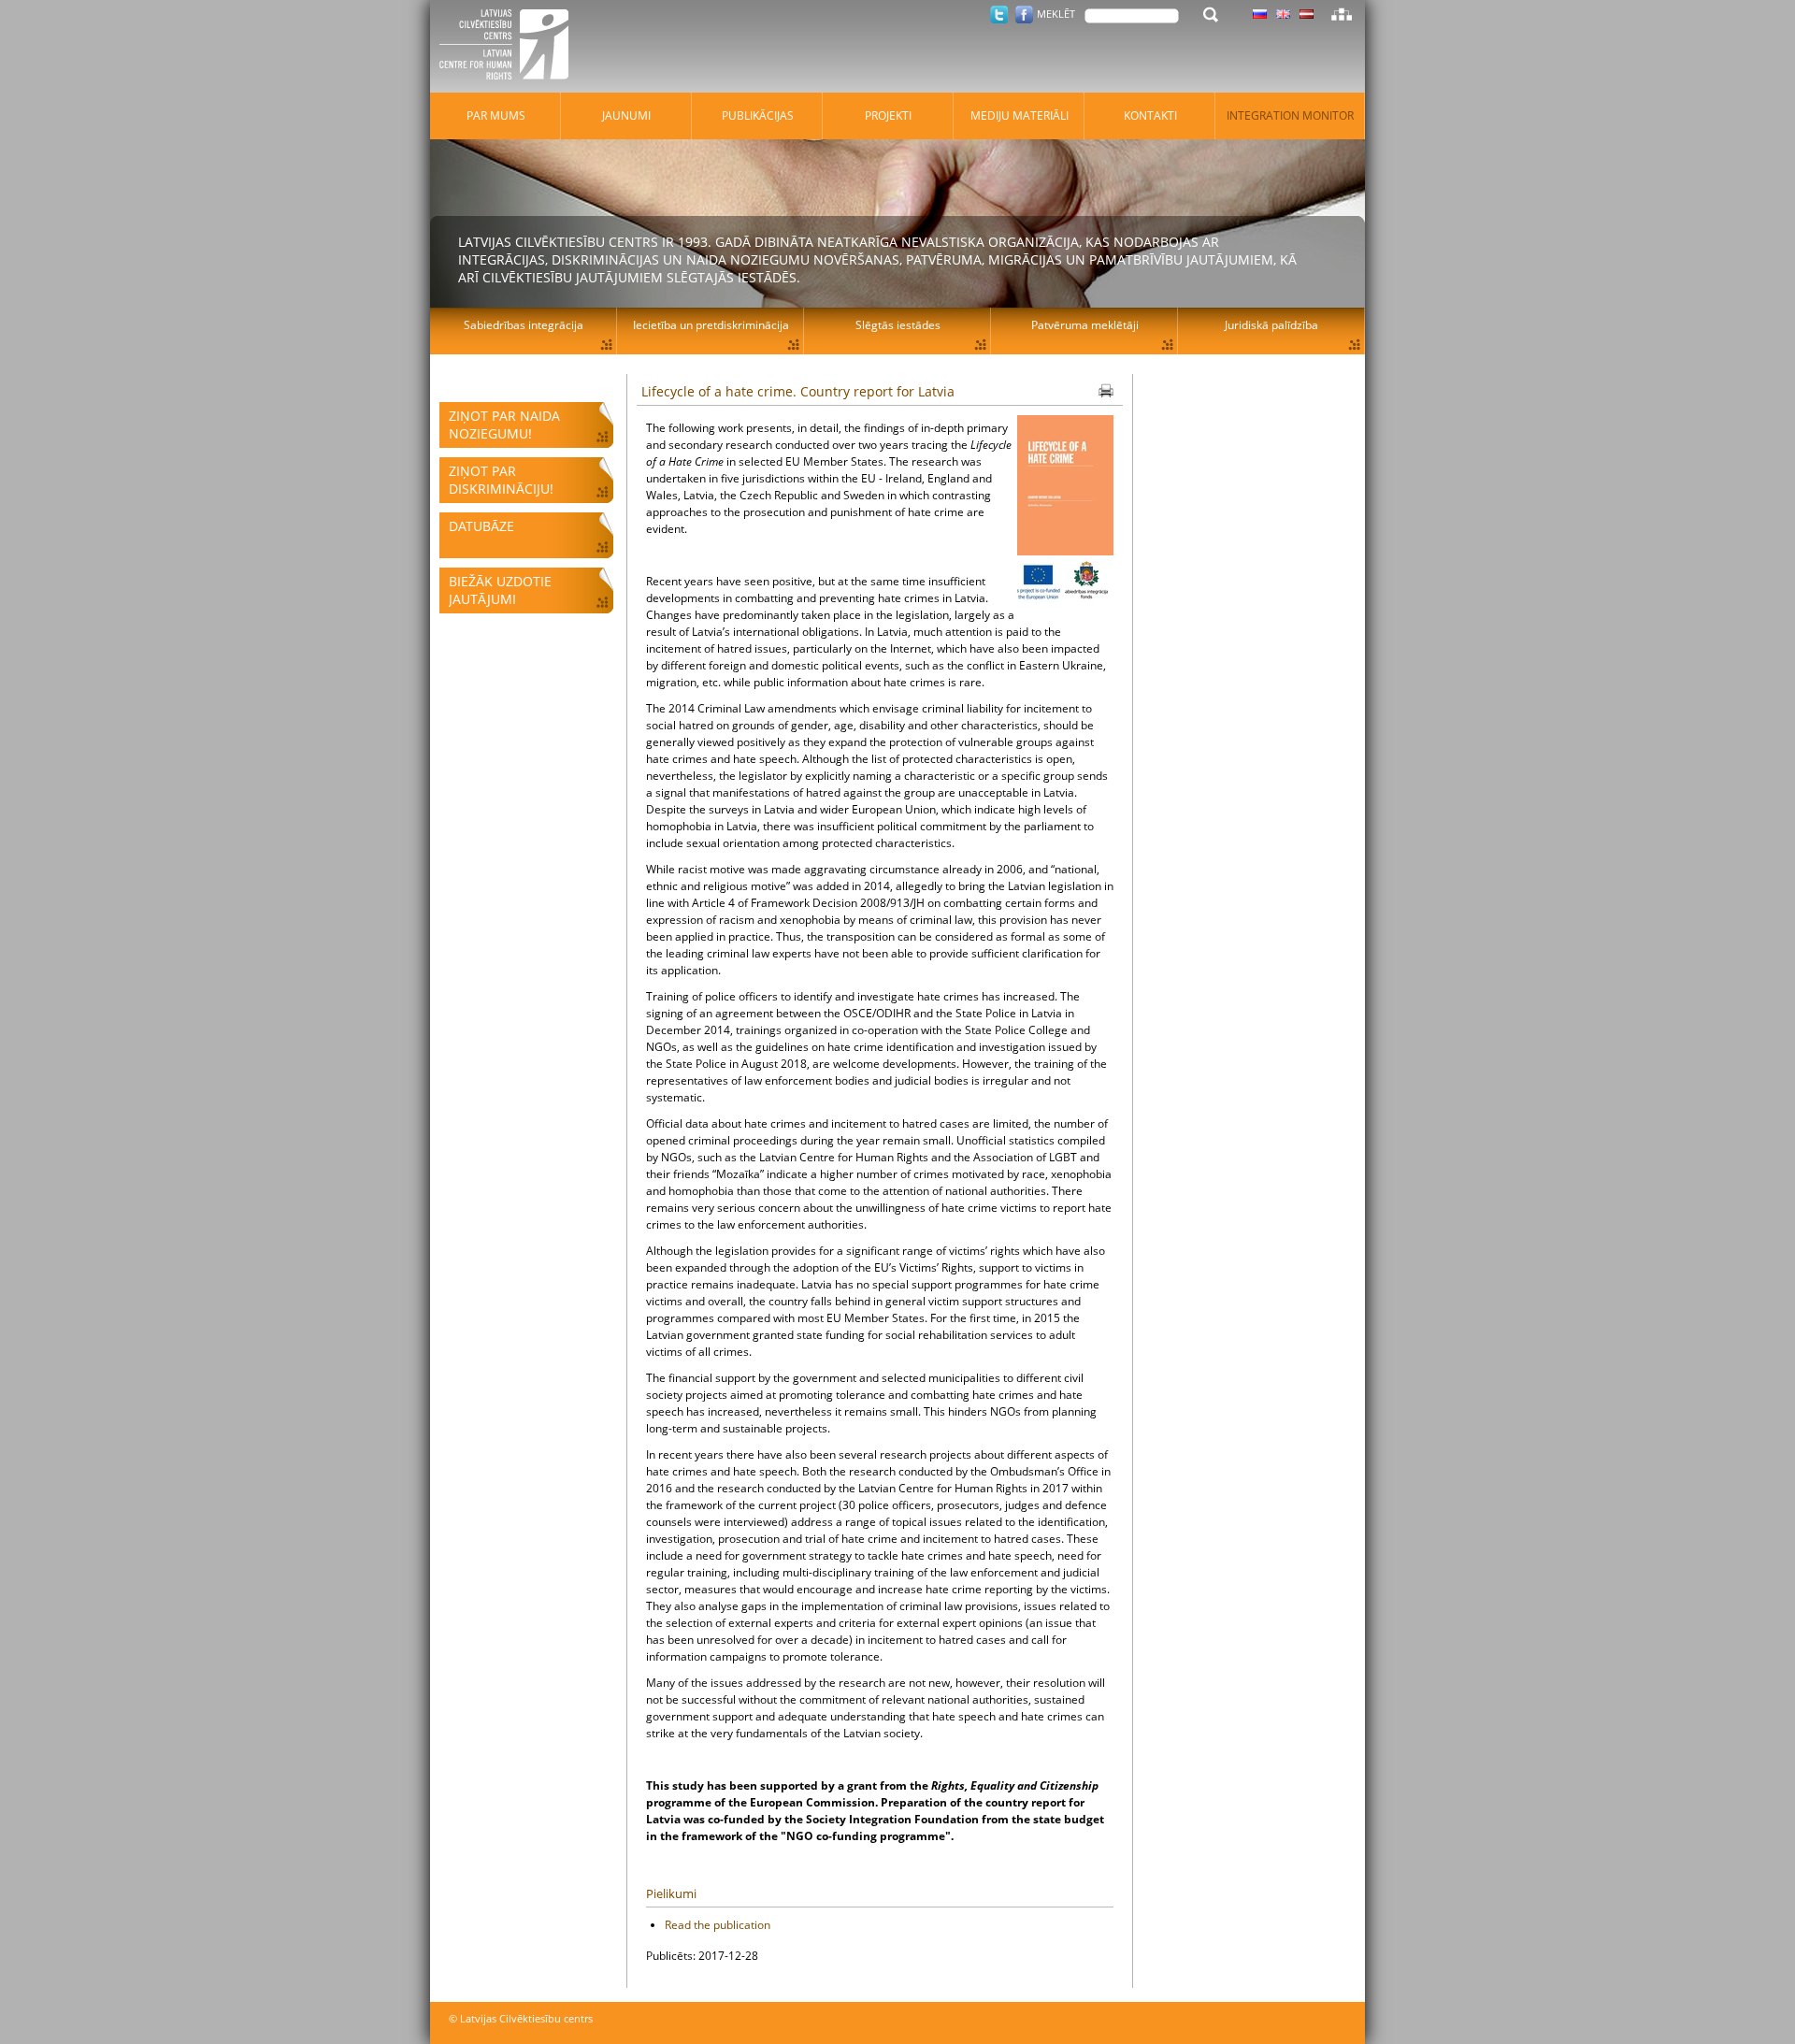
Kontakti (1150, 115)
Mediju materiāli (1020, 115)
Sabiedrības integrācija (524, 325)
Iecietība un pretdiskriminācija (711, 325)
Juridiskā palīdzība (1271, 325)
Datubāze (481, 526)
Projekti (888, 115)
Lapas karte (1342, 14)
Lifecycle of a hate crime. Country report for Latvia (798, 391)
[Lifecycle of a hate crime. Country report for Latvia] (1065, 488)
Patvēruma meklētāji (1085, 325)
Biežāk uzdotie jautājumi (500, 590)
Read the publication (718, 1925)
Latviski (1307, 14)
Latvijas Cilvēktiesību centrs (510, 47)
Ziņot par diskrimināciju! (501, 480)
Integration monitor (1290, 115)
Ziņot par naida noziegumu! (504, 425)
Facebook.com (1024, 14)
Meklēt (1056, 14)
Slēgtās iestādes (898, 325)
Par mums (496, 115)
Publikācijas (758, 115)
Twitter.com (999, 14)
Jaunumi (626, 115)
